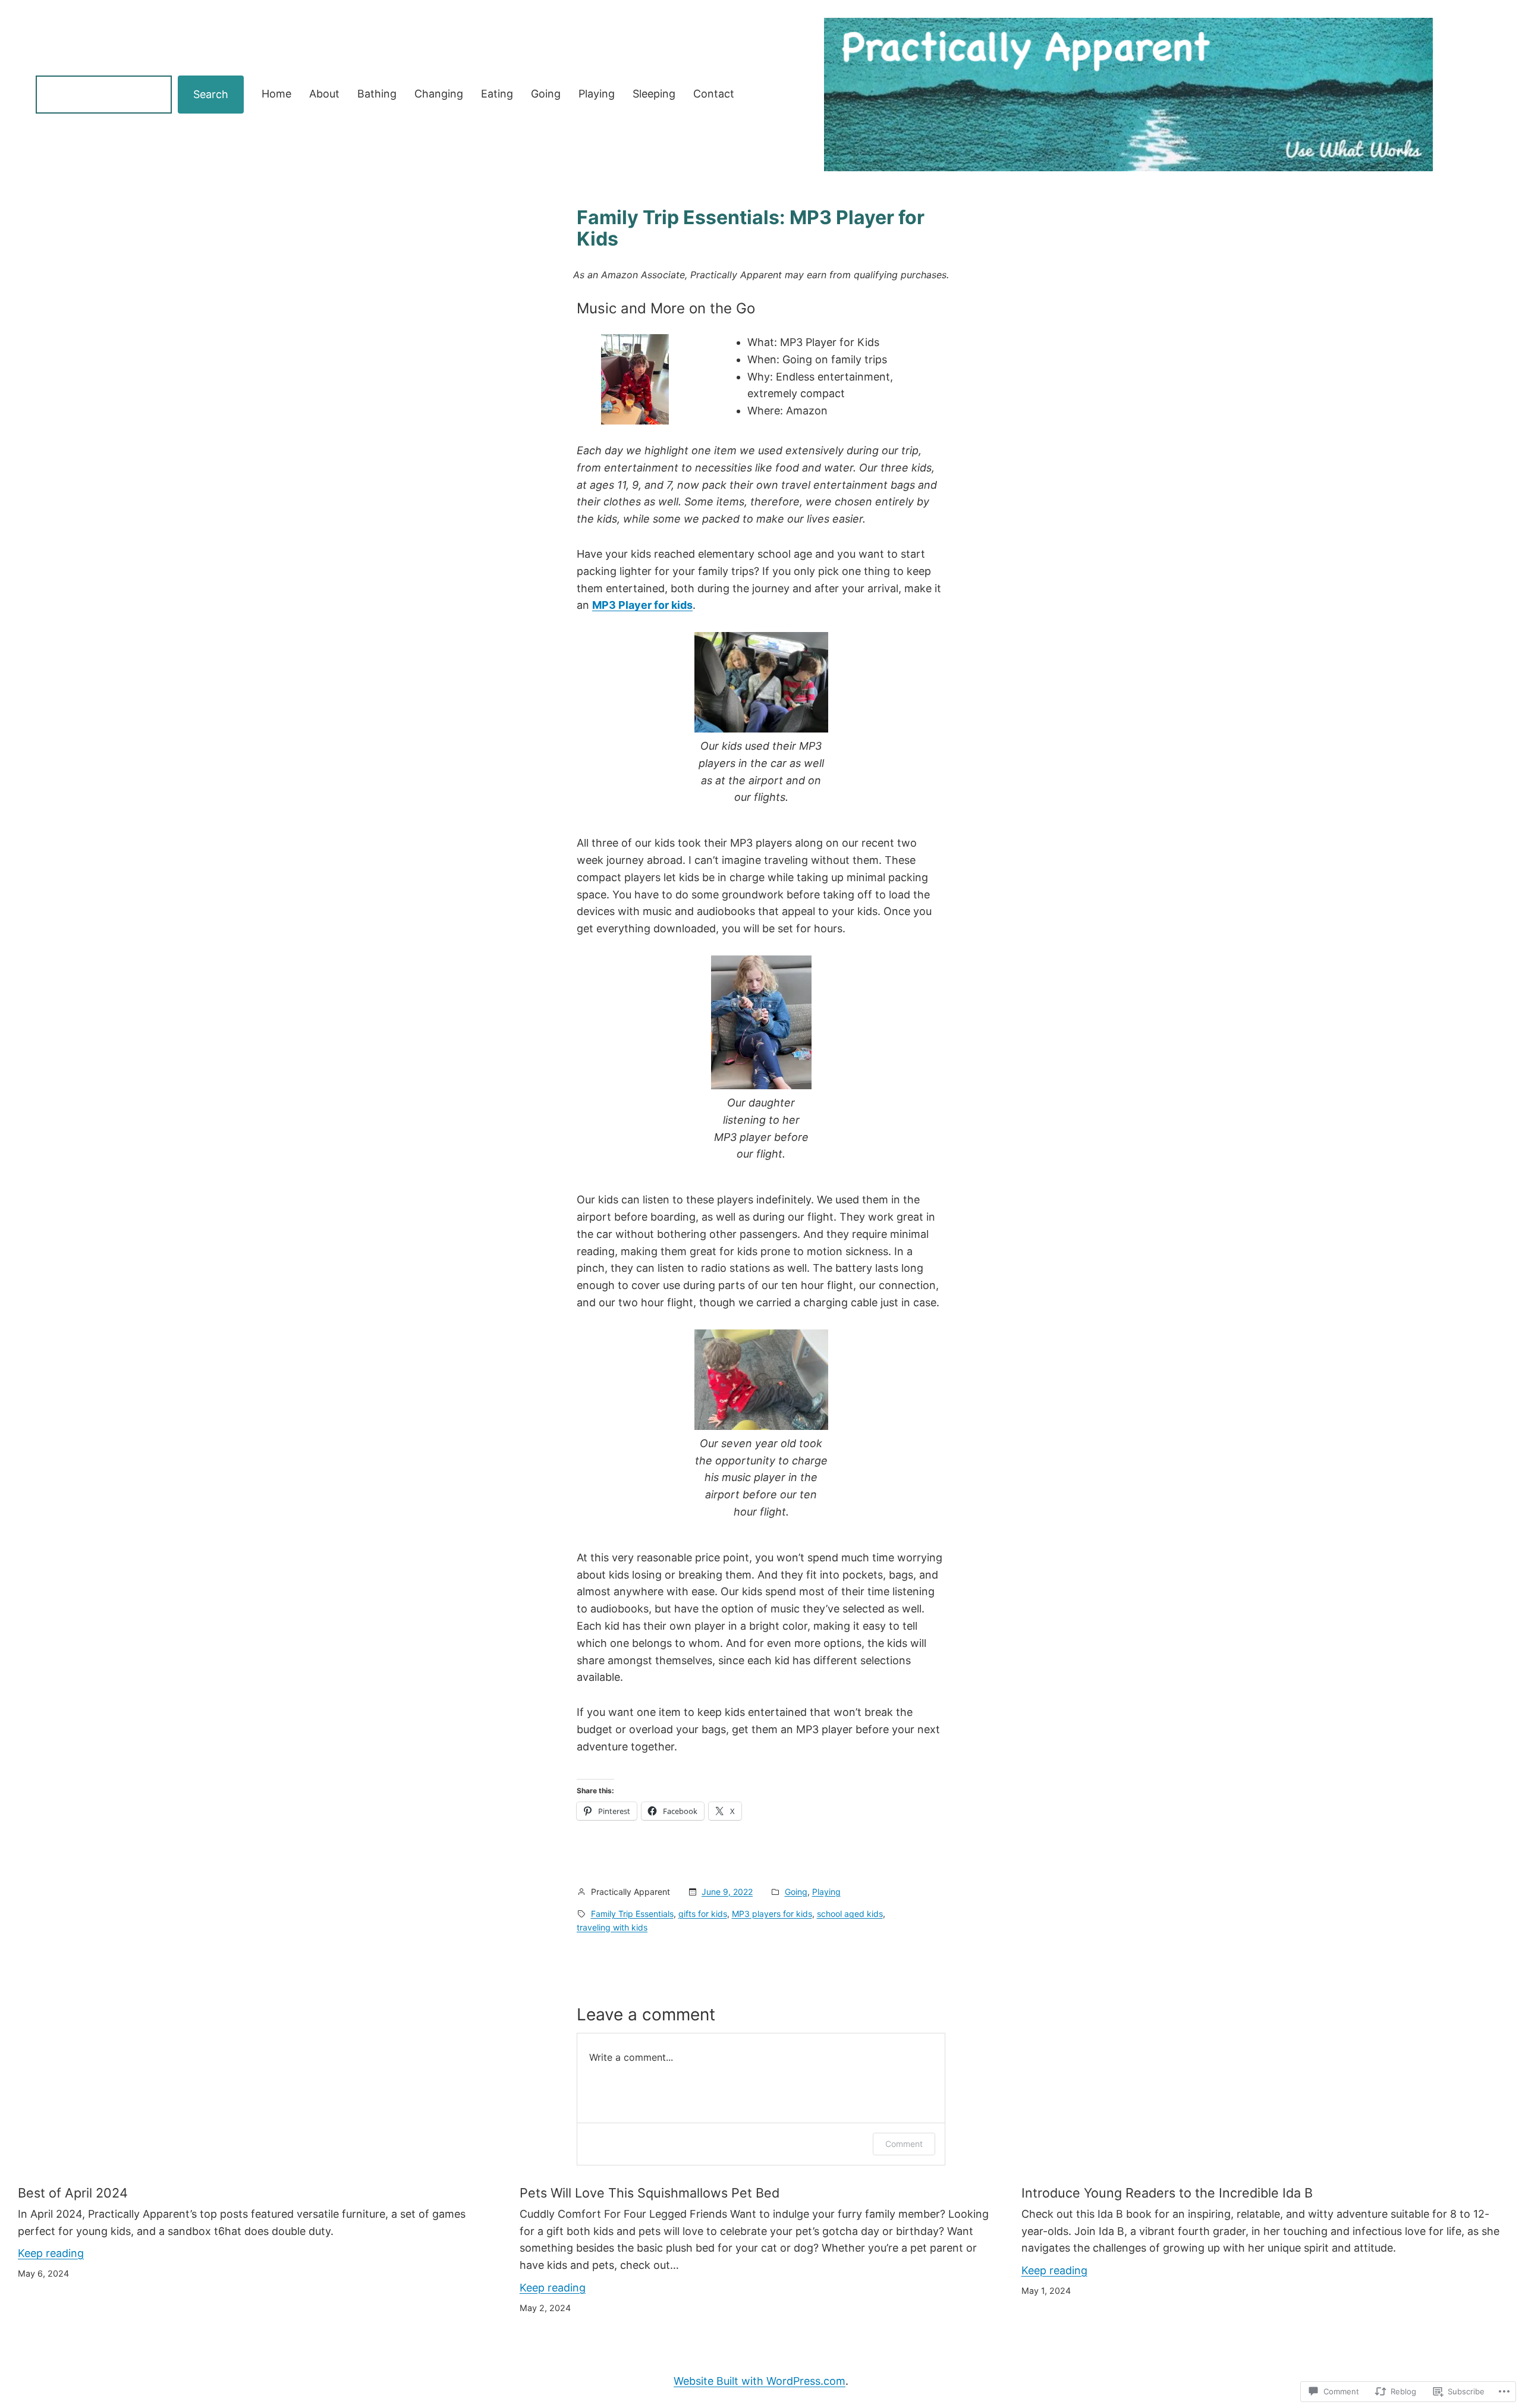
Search (211, 94)
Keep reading (51, 2253)
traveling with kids (612, 1927)
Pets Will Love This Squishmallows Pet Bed (650, 2193)
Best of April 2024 (73, 2193)
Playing (826, 1892)
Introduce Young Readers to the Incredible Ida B (1167, 2193)
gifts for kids (703, 1914)
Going (796, 1892)
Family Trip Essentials (632, 1914)
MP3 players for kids (772, 1914)
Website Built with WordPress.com (760, 2381)
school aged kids (850, 1914)
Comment (904, 2144)
